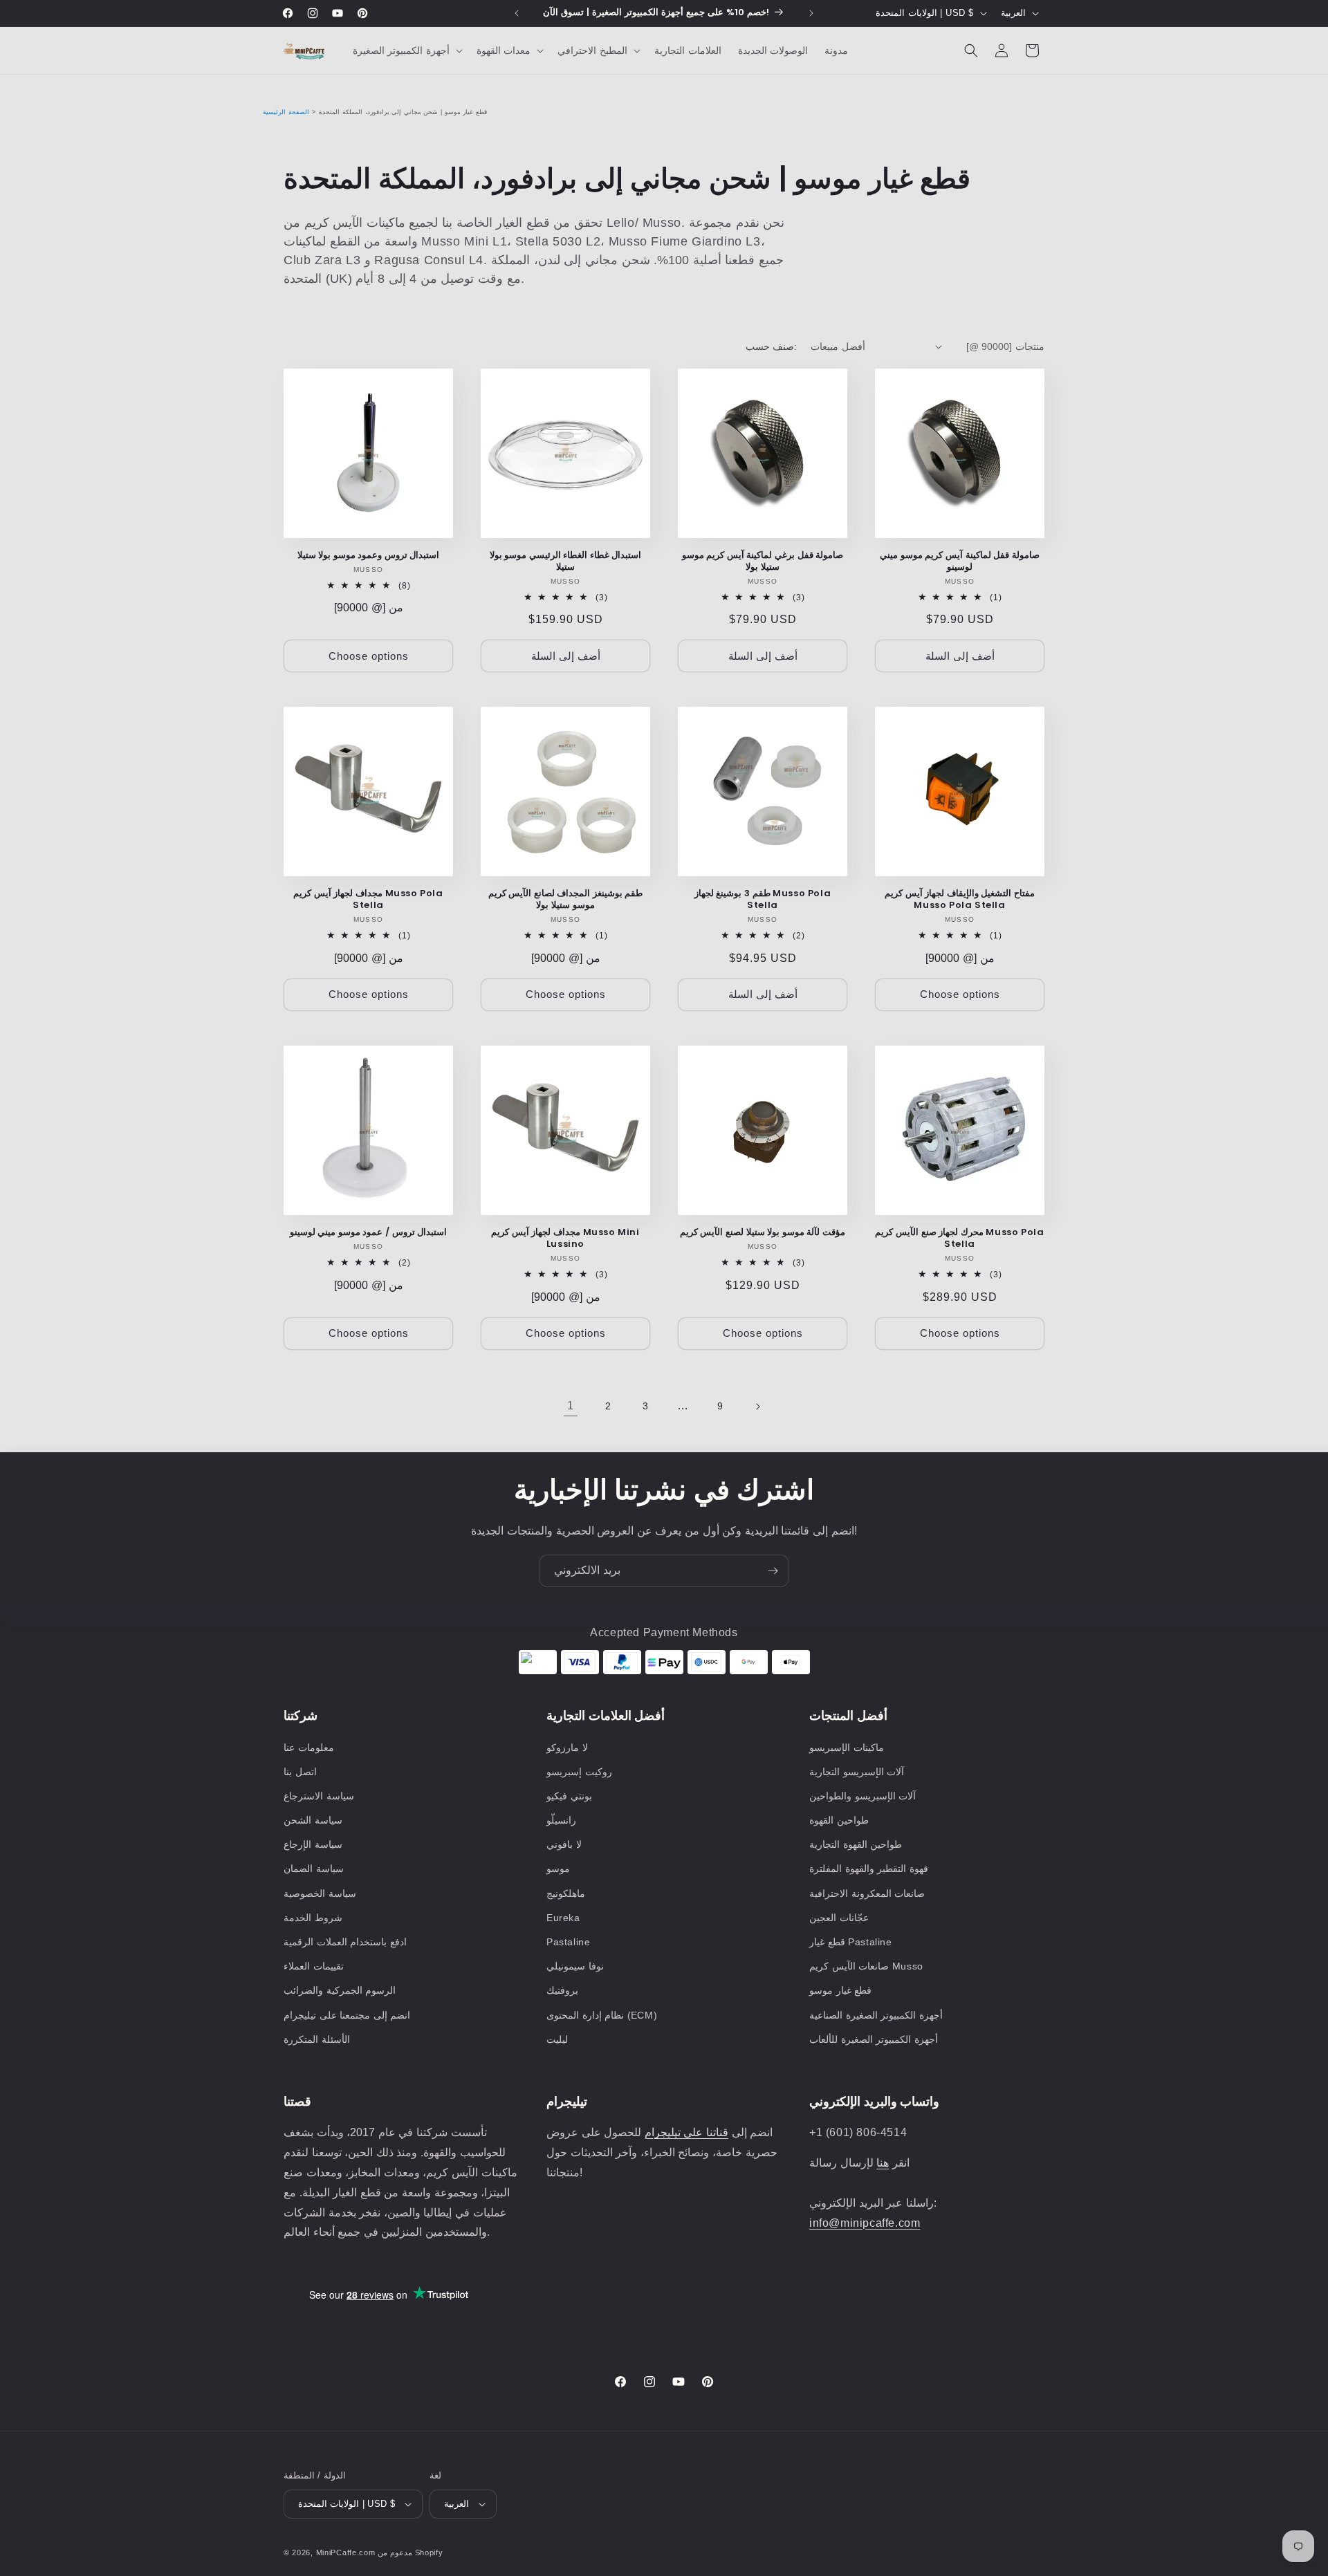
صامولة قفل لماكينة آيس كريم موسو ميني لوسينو (960, 562)
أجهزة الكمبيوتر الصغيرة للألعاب (874, 2039)
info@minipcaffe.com (865, 2223)
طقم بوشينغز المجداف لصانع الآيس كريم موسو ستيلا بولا (566, 900)
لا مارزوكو (567, 1748)
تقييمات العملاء (314, 1966)
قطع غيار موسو (840, 1990)
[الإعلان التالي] (811, 13)
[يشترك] (773, 1571)
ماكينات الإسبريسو (847, 1748)
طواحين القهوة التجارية (856, 1844)
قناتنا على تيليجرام (686, 2132)
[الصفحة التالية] (757, 1407)
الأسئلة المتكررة (317, 2039)
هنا (883, 2163)
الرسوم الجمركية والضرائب (340, 1990)
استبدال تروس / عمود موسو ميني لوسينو (369, 1233)
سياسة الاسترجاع (319, 1796)
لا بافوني (564, 1844)
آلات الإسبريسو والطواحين (863, 1796)
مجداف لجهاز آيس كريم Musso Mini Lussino (565, 1239)
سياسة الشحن (313, 1820)
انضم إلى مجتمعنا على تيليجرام (347, 2015)
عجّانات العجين (839, 1918)
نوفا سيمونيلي (575, 1966)
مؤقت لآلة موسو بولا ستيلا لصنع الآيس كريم (763, 1233)
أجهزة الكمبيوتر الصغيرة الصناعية (876, 2015)
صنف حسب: (771, 346)
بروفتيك (562, 1990)
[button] (406, 50)
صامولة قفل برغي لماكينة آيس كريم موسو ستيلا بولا (763, 562)
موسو (558, 1869)
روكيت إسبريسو (579, 1772)
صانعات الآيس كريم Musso (866, 1966)
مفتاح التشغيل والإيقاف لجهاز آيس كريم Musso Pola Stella (960, 900)
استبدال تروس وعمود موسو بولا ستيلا (369, 556)
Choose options (369, 656)
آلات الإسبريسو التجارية (857, 1772)
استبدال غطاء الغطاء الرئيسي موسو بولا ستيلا (566, 562)
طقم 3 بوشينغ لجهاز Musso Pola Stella (763, 900)
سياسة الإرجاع (313, 1844)
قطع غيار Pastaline (851, 1942)
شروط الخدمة (313, 1918)
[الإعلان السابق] (517, 13)
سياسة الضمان (314, 1869)
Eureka (563, 1918)
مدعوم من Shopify (410, 2552)
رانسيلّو (561, 1820)
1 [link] (571, 1406)
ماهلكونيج (566, 1893)
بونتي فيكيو (569, 1796)
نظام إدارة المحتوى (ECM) (602, 2015)
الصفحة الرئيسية (286, 112)
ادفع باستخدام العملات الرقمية (345, 1942)
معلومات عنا (309, 1748)
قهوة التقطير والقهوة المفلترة (869, 1869)
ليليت (557, 2039)
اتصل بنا (300, 1772)
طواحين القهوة (839, 1820)
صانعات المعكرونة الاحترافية (867, 1893)
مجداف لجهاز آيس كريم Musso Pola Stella (368, 900)
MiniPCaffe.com (346, 2552)
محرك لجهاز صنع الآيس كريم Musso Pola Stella (959, 1239)
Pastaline (568, 1942)
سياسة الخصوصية (320, 1893)
